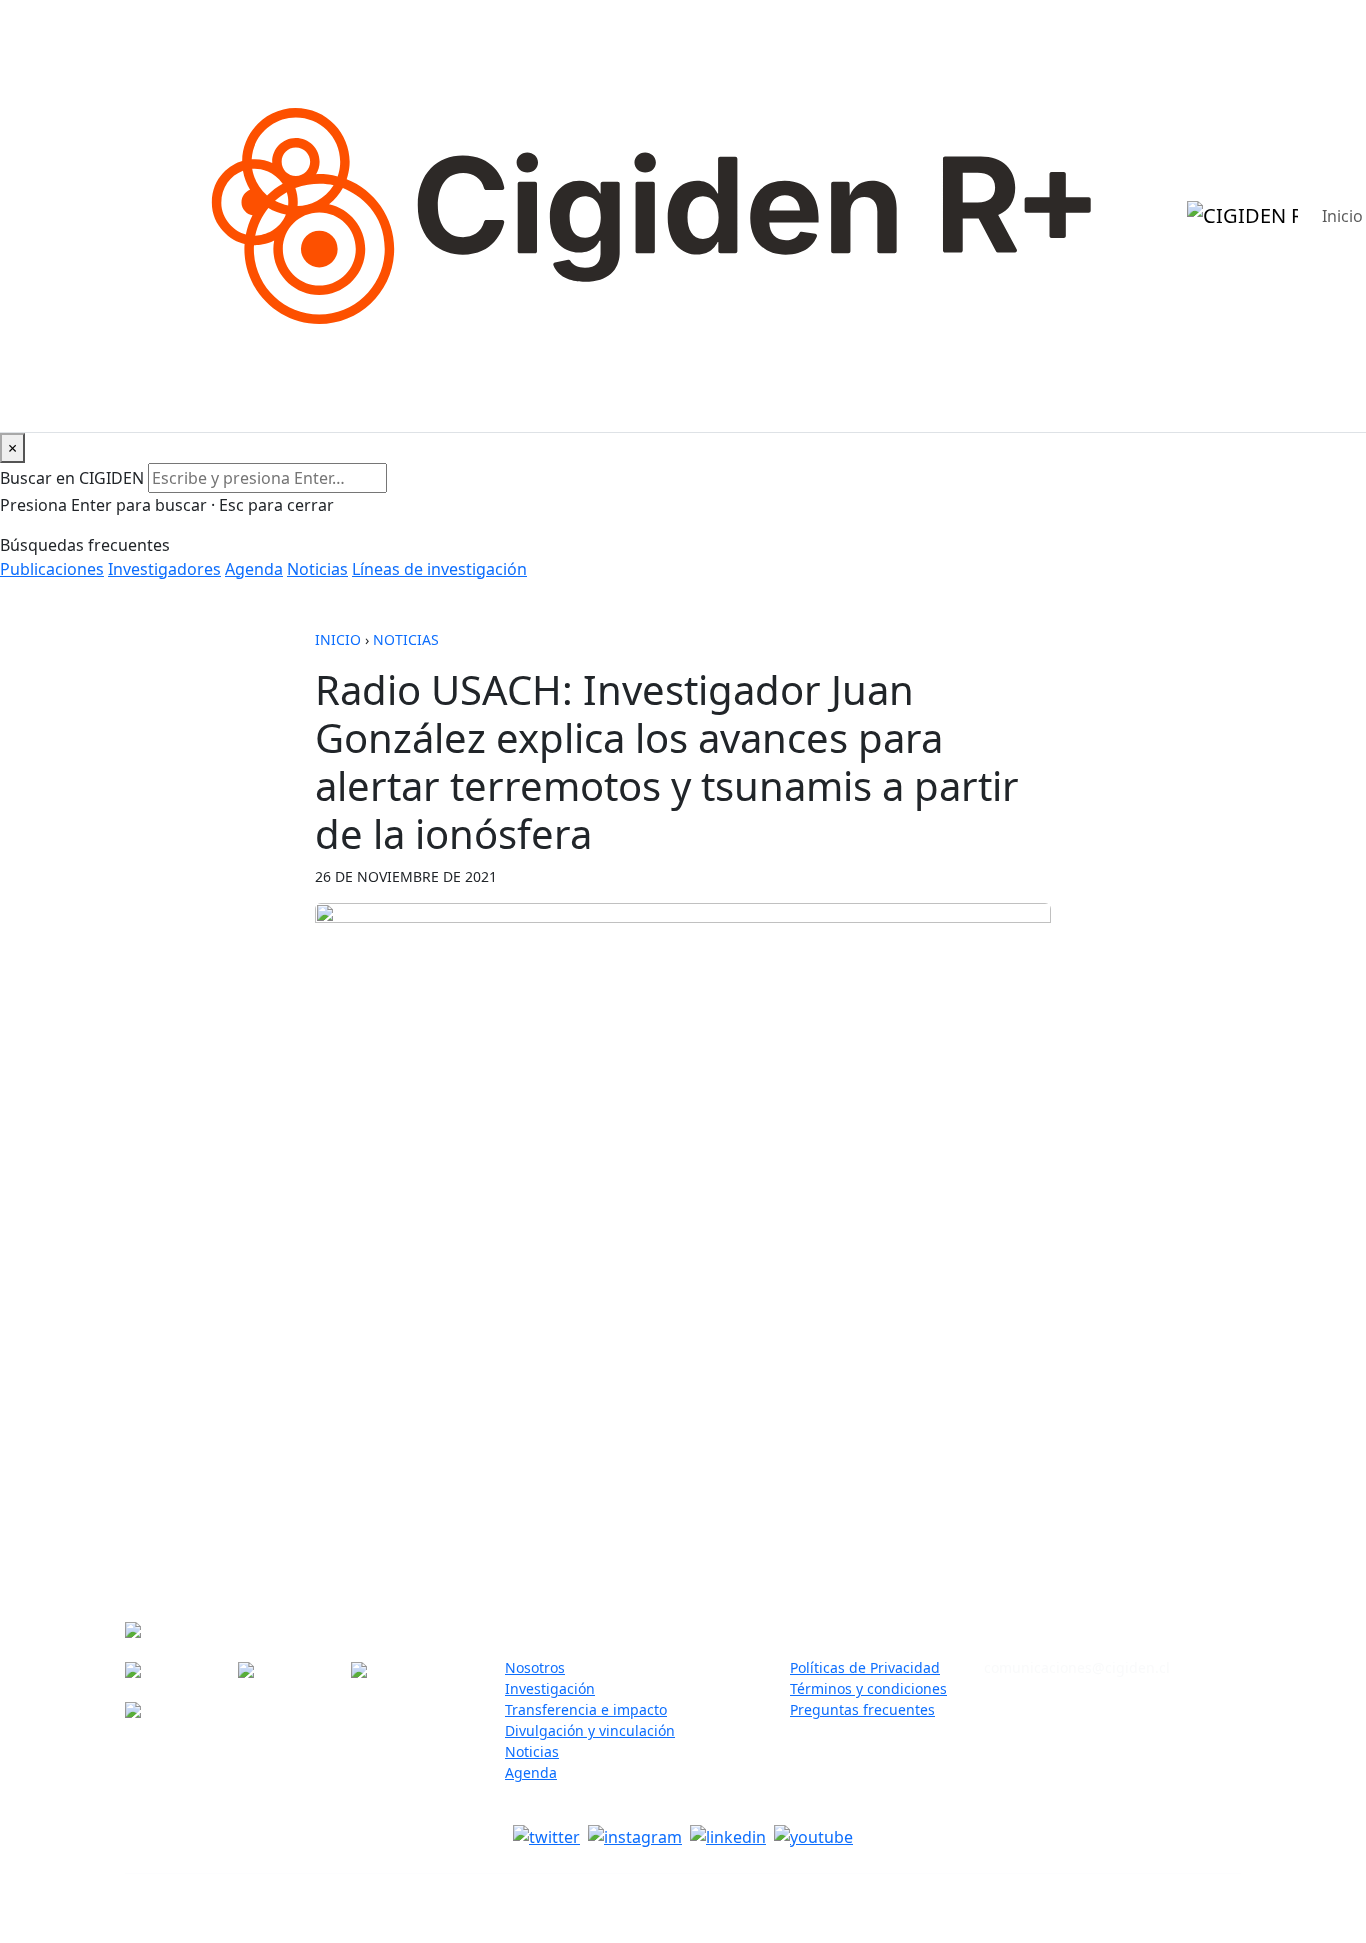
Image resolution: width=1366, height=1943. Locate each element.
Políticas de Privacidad (865, 1667)
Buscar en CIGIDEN (72, 478)
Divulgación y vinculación (590, 1730)
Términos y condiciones (868, 1688)
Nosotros (535, 1667)
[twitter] (546, 1836)
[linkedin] (728, 1836)
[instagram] (635, 1836)
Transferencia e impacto (586, 1709)
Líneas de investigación (439, 569)
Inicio (338, 639)
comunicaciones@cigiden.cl (1077, 1667)
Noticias (317, 569)
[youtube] (813, 1836)
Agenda (254, 569)
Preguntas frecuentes (862, 1709)
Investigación (550, 1688)
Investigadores (164, 569)
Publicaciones (52, 569)
